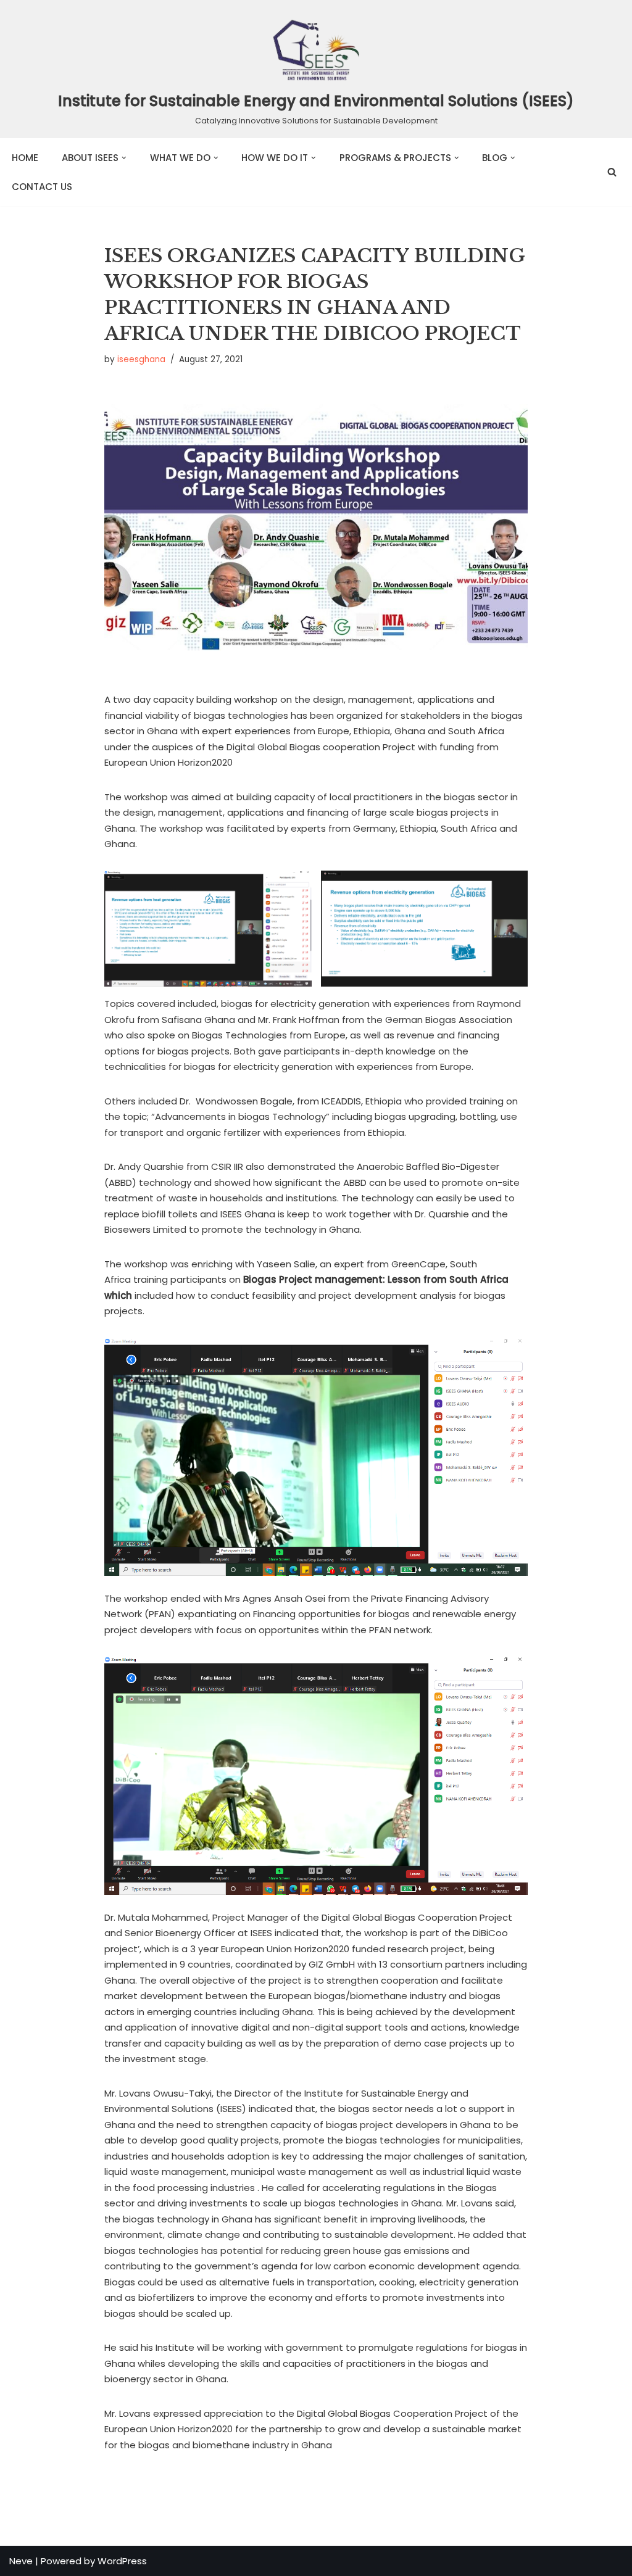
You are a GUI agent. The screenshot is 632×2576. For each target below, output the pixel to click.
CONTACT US (42, 187)
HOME (25, 158)
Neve (21, 2561)
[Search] (612, 172)
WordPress (122, 2561)
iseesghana (141, 359)
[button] (124, 158)
